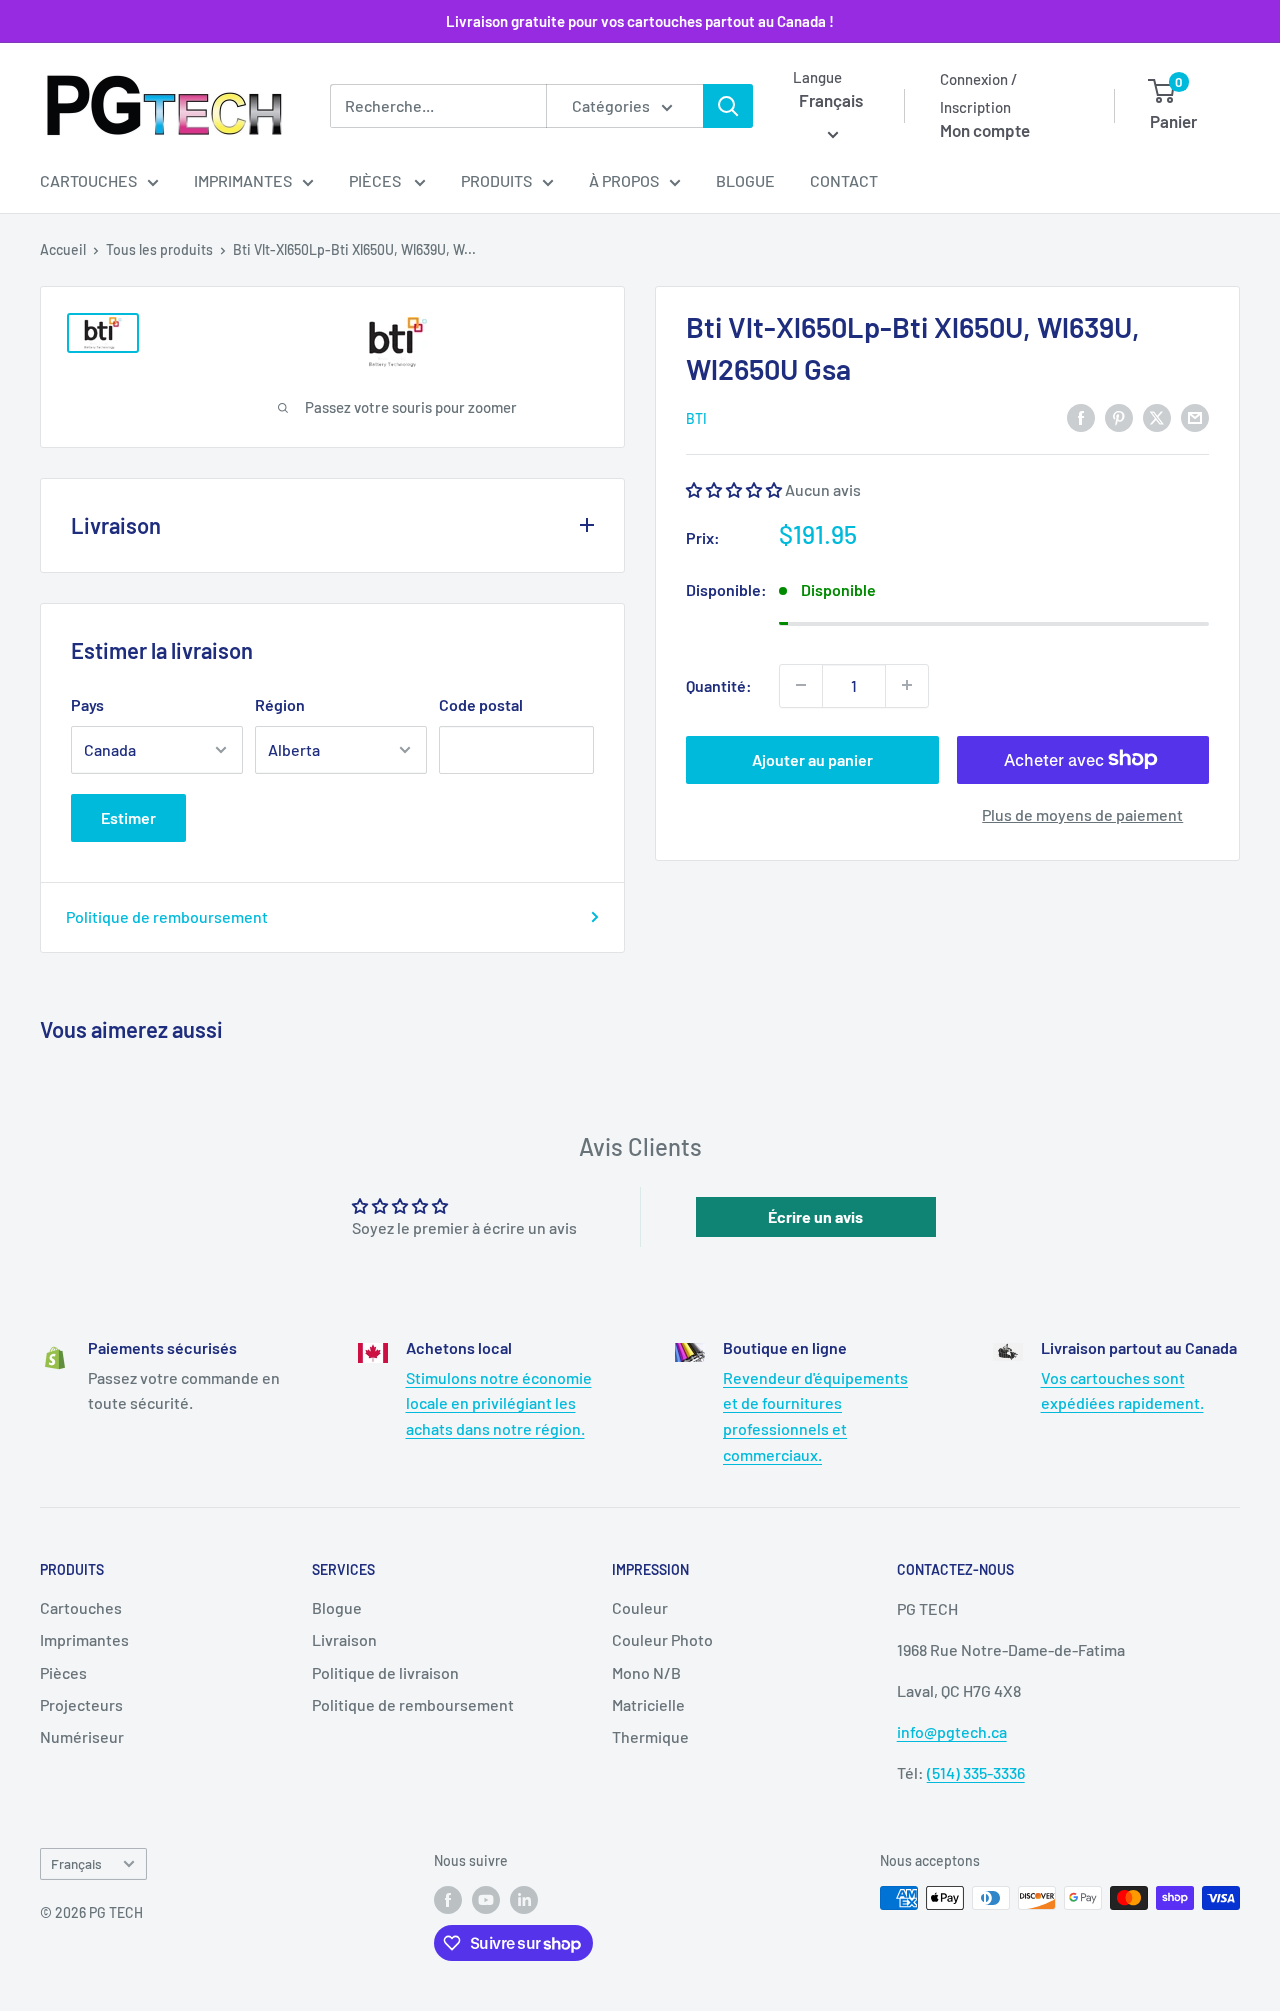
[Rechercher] (728, 106)
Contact (844, 180)
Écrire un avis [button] (815, 1216)
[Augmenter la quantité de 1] (907, 685)
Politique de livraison (385, 1672)
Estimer (128, 817)
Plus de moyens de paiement (1082, 813)
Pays (87, 704)
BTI (696, 418)
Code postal (481, 704)
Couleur (640, 1607)
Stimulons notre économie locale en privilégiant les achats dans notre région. (499, 1403)
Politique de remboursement (167, 916)
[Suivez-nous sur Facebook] (448, 1900)
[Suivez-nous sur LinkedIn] (524, 1900)
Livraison (344, 1639)
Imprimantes (243, 180)
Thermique (650, 1736)
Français (76, 1863)
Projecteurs (81, 1704)
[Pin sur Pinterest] (1119, 416)
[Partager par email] (1195, 416)
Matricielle (648, 1704)
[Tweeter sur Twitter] (1157, 416)
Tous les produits (159, 249)
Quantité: (719, 684)
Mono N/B (646, 1672)
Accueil (63, 249)
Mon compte (985, 130)
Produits (496, 180)
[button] (735, 489)
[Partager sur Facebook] (1081, 416)
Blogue (745, 180)
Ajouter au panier (812, 758)
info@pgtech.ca (952, 1731)
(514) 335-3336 (976, 1772)
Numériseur (82, 1736)
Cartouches (88, 180)
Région (280, 704)
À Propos (624, 180)
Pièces (376, 180)
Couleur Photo (662, 1639)
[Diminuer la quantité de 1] (801, 685)
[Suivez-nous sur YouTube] (486, 1900)
